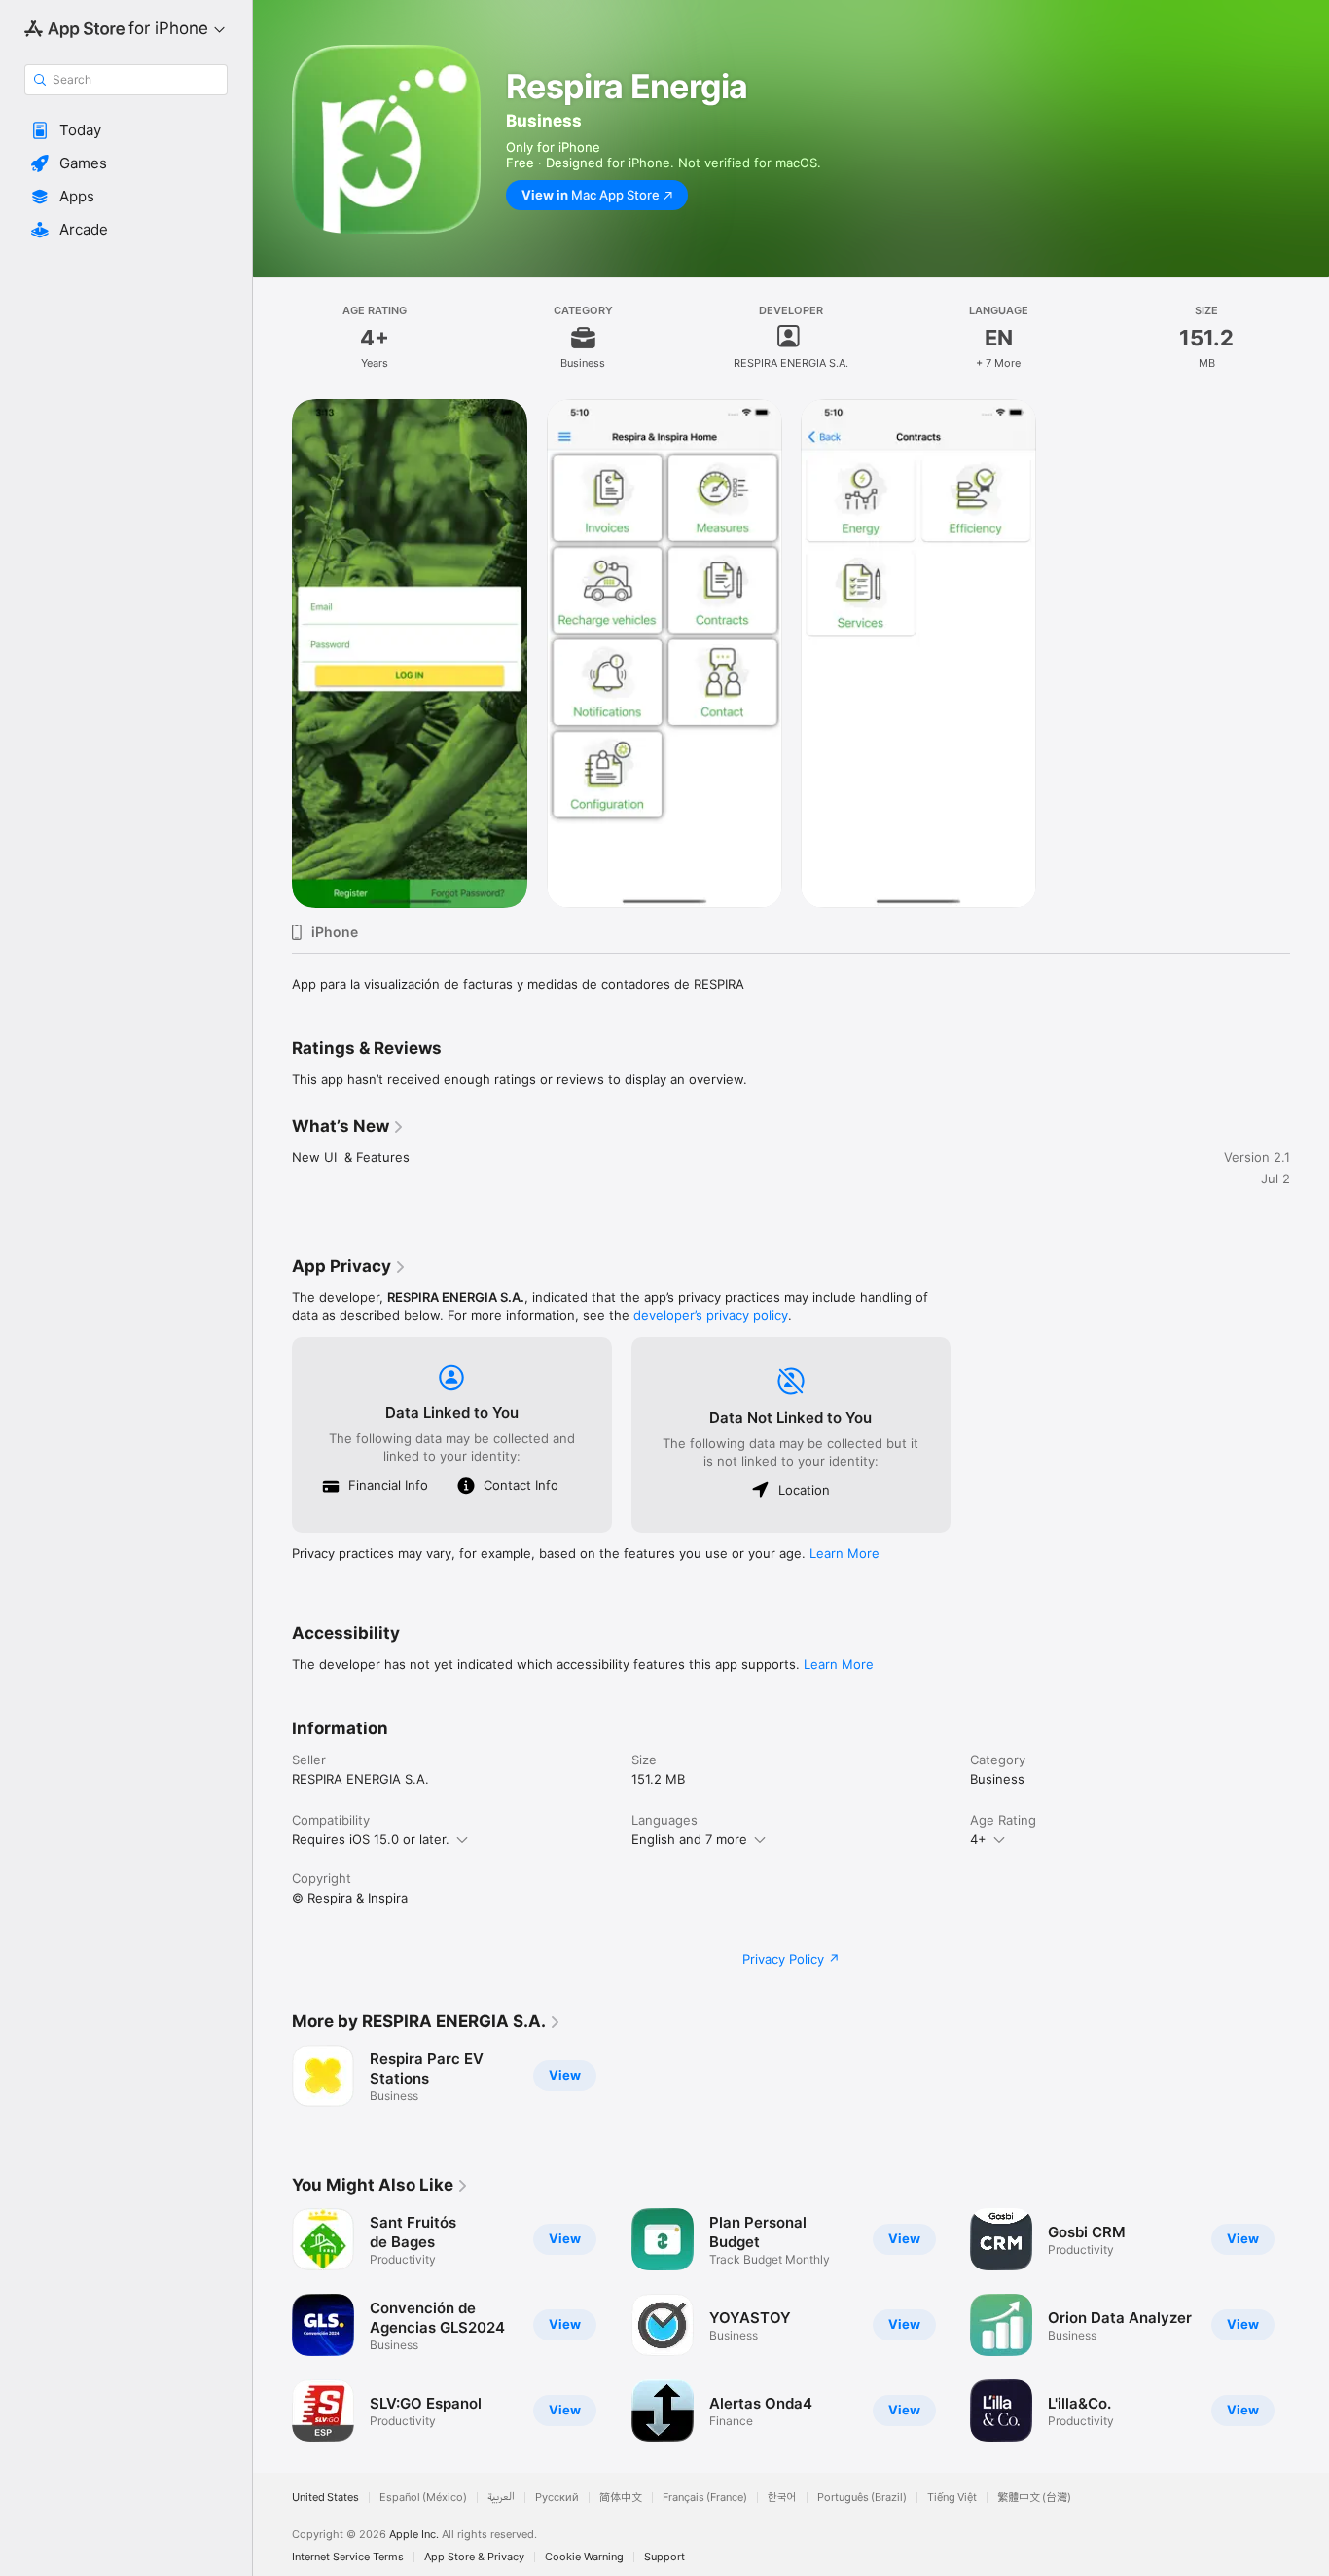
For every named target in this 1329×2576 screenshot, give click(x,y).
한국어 (782, 2498)
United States (325, 2498)
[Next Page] (1310, 2325)
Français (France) (705, 2498)
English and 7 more (689, 1839)
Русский (557, 2498)
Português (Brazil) (862, 2498)
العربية (501, 2498)
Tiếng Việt (952, 2498)
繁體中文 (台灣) (1034, 2498)
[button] (126, 130)
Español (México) (423, 2498)
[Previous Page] (272, 2325)
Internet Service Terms (348, 2557)
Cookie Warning (584, 2557)
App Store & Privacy (474, 2557)
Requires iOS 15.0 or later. (371, 1839)
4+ (978, 1839)
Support (664, 2557)
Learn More (844, 1553)
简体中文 (621, 2498)
